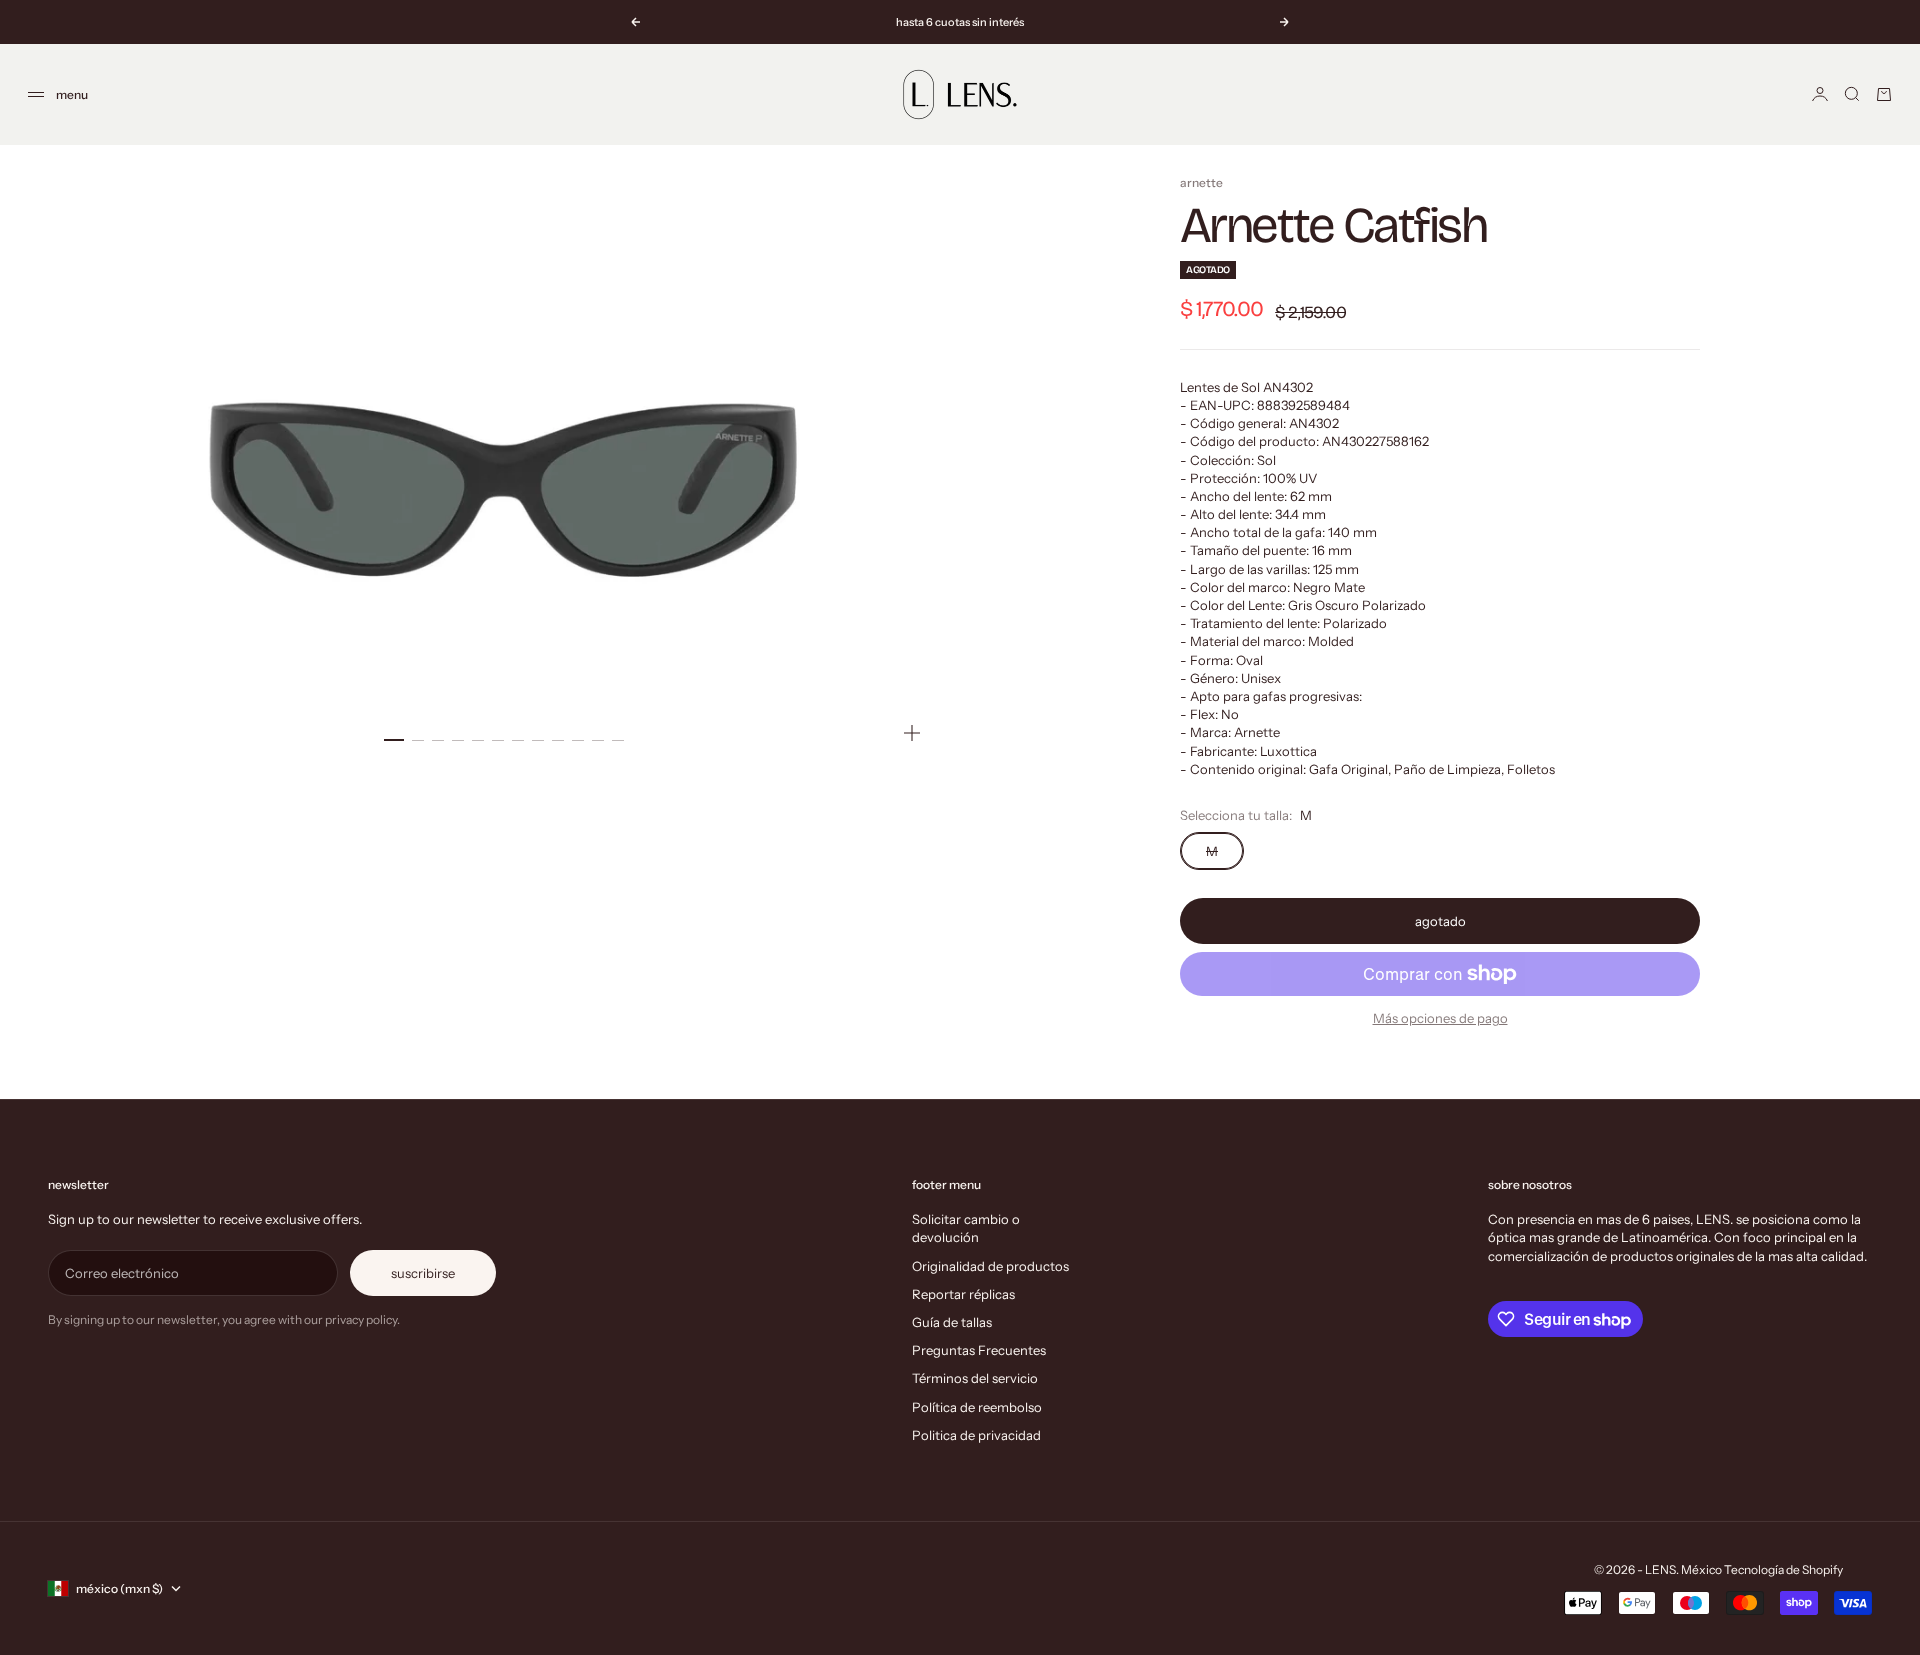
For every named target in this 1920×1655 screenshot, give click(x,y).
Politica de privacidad (976, 1435)
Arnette (1201, 182)
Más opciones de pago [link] (1440, 1018)
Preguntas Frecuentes (979, 1350)
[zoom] (912, 733)
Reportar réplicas (963, 1294)
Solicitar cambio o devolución (966, 1228)
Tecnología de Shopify (1783, 1569)
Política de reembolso (977, 1407)
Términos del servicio (975, 1378)
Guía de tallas (952, 1322)
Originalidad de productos (990, 1266)
